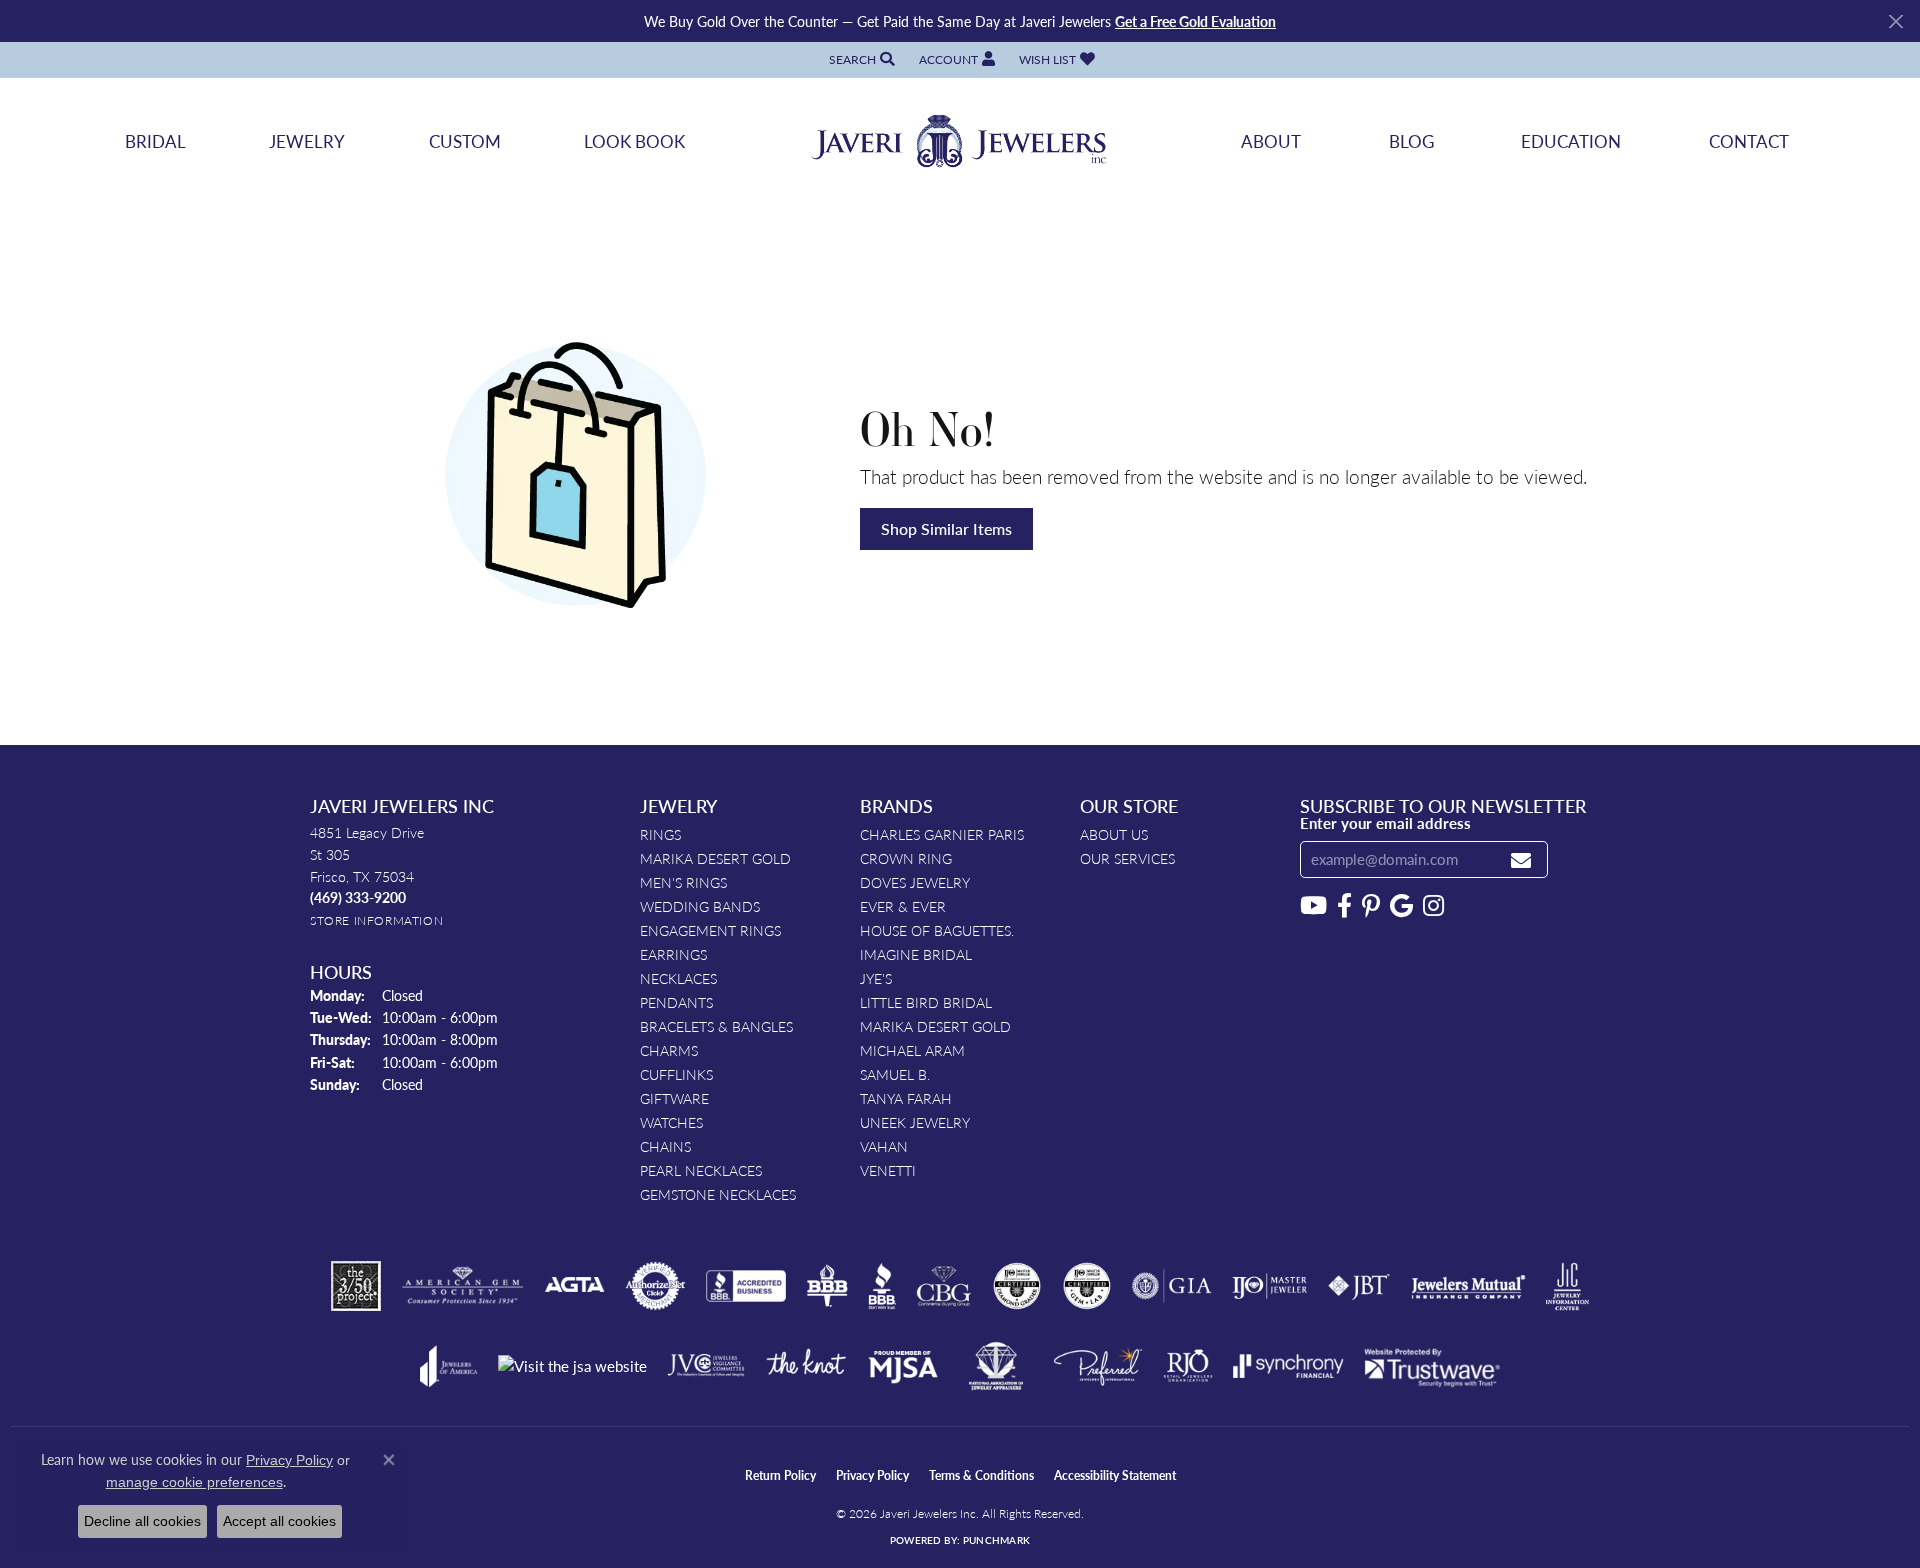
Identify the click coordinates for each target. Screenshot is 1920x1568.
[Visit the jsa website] (572, 1366)
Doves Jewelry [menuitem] (915, 882)
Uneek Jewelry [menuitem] (915, 1122)
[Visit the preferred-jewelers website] (1098, 1366)
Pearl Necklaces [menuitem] (701, 1170)
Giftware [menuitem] (674, 1098)
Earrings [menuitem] (673, 954)
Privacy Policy (872, 1475)
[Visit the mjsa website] (903, 1366)
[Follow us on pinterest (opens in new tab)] (1371, 906)
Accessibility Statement (1115, 1475)
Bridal (155, 141)
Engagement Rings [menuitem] (710, 930)
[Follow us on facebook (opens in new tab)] (1344, 906)
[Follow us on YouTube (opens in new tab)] (1313, 906)
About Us (1114, 834)
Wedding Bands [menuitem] (700, 906)
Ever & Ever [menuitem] (903, 906)
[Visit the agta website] (574, 1286)
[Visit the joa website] (449, 1366)
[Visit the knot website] (806, 1366)
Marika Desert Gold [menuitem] (715, 858)
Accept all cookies (279, 1521)
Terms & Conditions (981, 1475)
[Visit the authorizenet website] (656, 1286)
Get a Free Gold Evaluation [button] (1195, 21)
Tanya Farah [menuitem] (906, 1098)
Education (1571, 141)
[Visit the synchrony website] (1288, 1366)
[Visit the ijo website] (1269, 1286)
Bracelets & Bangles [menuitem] (716, 1026)
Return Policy (780, 1475)
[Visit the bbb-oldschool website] (827, 1286)
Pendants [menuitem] (676, 1002)
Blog (1411, 141)
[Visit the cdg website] (1017, 1286)
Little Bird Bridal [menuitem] (926, 1002)
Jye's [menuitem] (876, 978)
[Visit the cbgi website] (944, 1286)
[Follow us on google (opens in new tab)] (1401, 906)
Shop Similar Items (946, 528)
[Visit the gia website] (1172, 1286)
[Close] (1895, 21)
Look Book (634, 141)
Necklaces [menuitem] (678, 978)
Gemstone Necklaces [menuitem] (718, 1194)
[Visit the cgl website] (1087, 1286)
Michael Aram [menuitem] (912, 1050)
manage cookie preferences (194, 1482)
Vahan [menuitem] (884, 1146)
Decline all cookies (142, 1521)
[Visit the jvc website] (706, 1366)
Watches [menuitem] (671, 1122)
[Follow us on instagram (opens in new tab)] (1433, 906)
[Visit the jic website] (1567, 1287)
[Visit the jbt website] (1359, 1286)
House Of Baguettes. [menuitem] (937, 930)
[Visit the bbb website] (882, 1286)
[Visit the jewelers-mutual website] (1468, 1286)
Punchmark (996, 1540)
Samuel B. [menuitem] (895, 1074)
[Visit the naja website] (996, 1366)
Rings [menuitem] (660, 834)
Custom (465, 141)
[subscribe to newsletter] (1521, 859)
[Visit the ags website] (462, 1286)
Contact (1749, 141)
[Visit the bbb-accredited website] (746, 1286)
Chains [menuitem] (665, 1146)
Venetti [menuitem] (888, 1170)
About (1271, 141)
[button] (860, 59)
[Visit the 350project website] (356, 1286)
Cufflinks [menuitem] (676, 1074)
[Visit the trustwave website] (1432, 1366)
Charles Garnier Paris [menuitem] (942, 834)
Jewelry (307, 141)
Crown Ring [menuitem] (906, 858)
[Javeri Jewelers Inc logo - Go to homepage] (960, 141)
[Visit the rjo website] (1188, 1366)
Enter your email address (1385, 822)
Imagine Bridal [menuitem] (916, 954)
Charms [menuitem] (669, 1050)
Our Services (1127, 858)
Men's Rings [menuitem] (683, 882)
